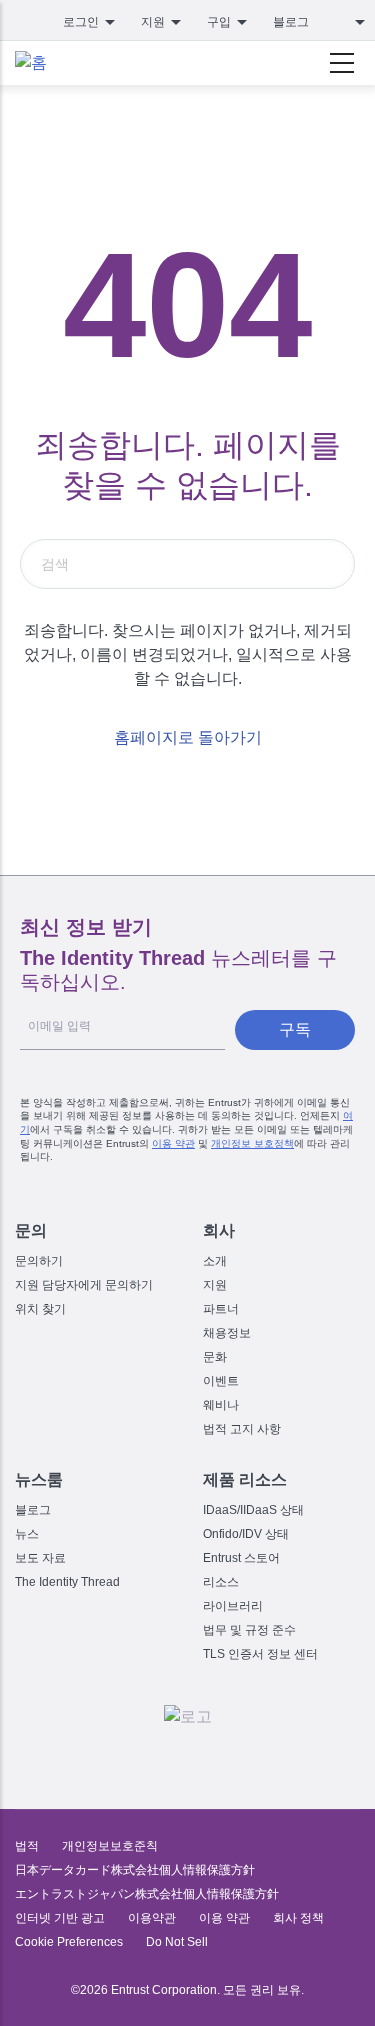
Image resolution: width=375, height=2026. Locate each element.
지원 (215, 1285)
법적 (27, 1846)
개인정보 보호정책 (252, 1143)
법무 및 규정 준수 (249, 1630)
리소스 (221, 1582)
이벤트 (221, 1381)
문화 (215, 1357)
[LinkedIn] (230, 1757)
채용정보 (227, 1333)
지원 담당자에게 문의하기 (84, 1285)
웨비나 (221, 1405)
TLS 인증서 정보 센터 (260, 1654)
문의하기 (39, 1261)
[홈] (31, 63)
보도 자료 (40, 1558)
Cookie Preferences (69, 1942)
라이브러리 (233, 1606)
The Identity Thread (67, 1582)
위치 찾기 (40, 1309)
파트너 (221, 1309)
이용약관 (152, 1918)
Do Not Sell (177, 1942)
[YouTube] (272, 1757)
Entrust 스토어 (241, 1558)
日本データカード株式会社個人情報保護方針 (135, 1870)
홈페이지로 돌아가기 (188, 737)
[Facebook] (146, 1757)
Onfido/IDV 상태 (246, 1534)
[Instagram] (188, 1757)
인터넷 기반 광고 (60, 1918)
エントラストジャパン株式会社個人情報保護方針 (147, 1894)
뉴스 (27, 1534)
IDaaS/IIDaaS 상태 (253, 1510)
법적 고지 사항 (242, 1429)
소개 (215, 1261)
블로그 (291, 22)
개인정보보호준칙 (110, 1846)
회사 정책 (298, 1918)
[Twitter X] (104, 1757)
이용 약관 (173, 1143)
